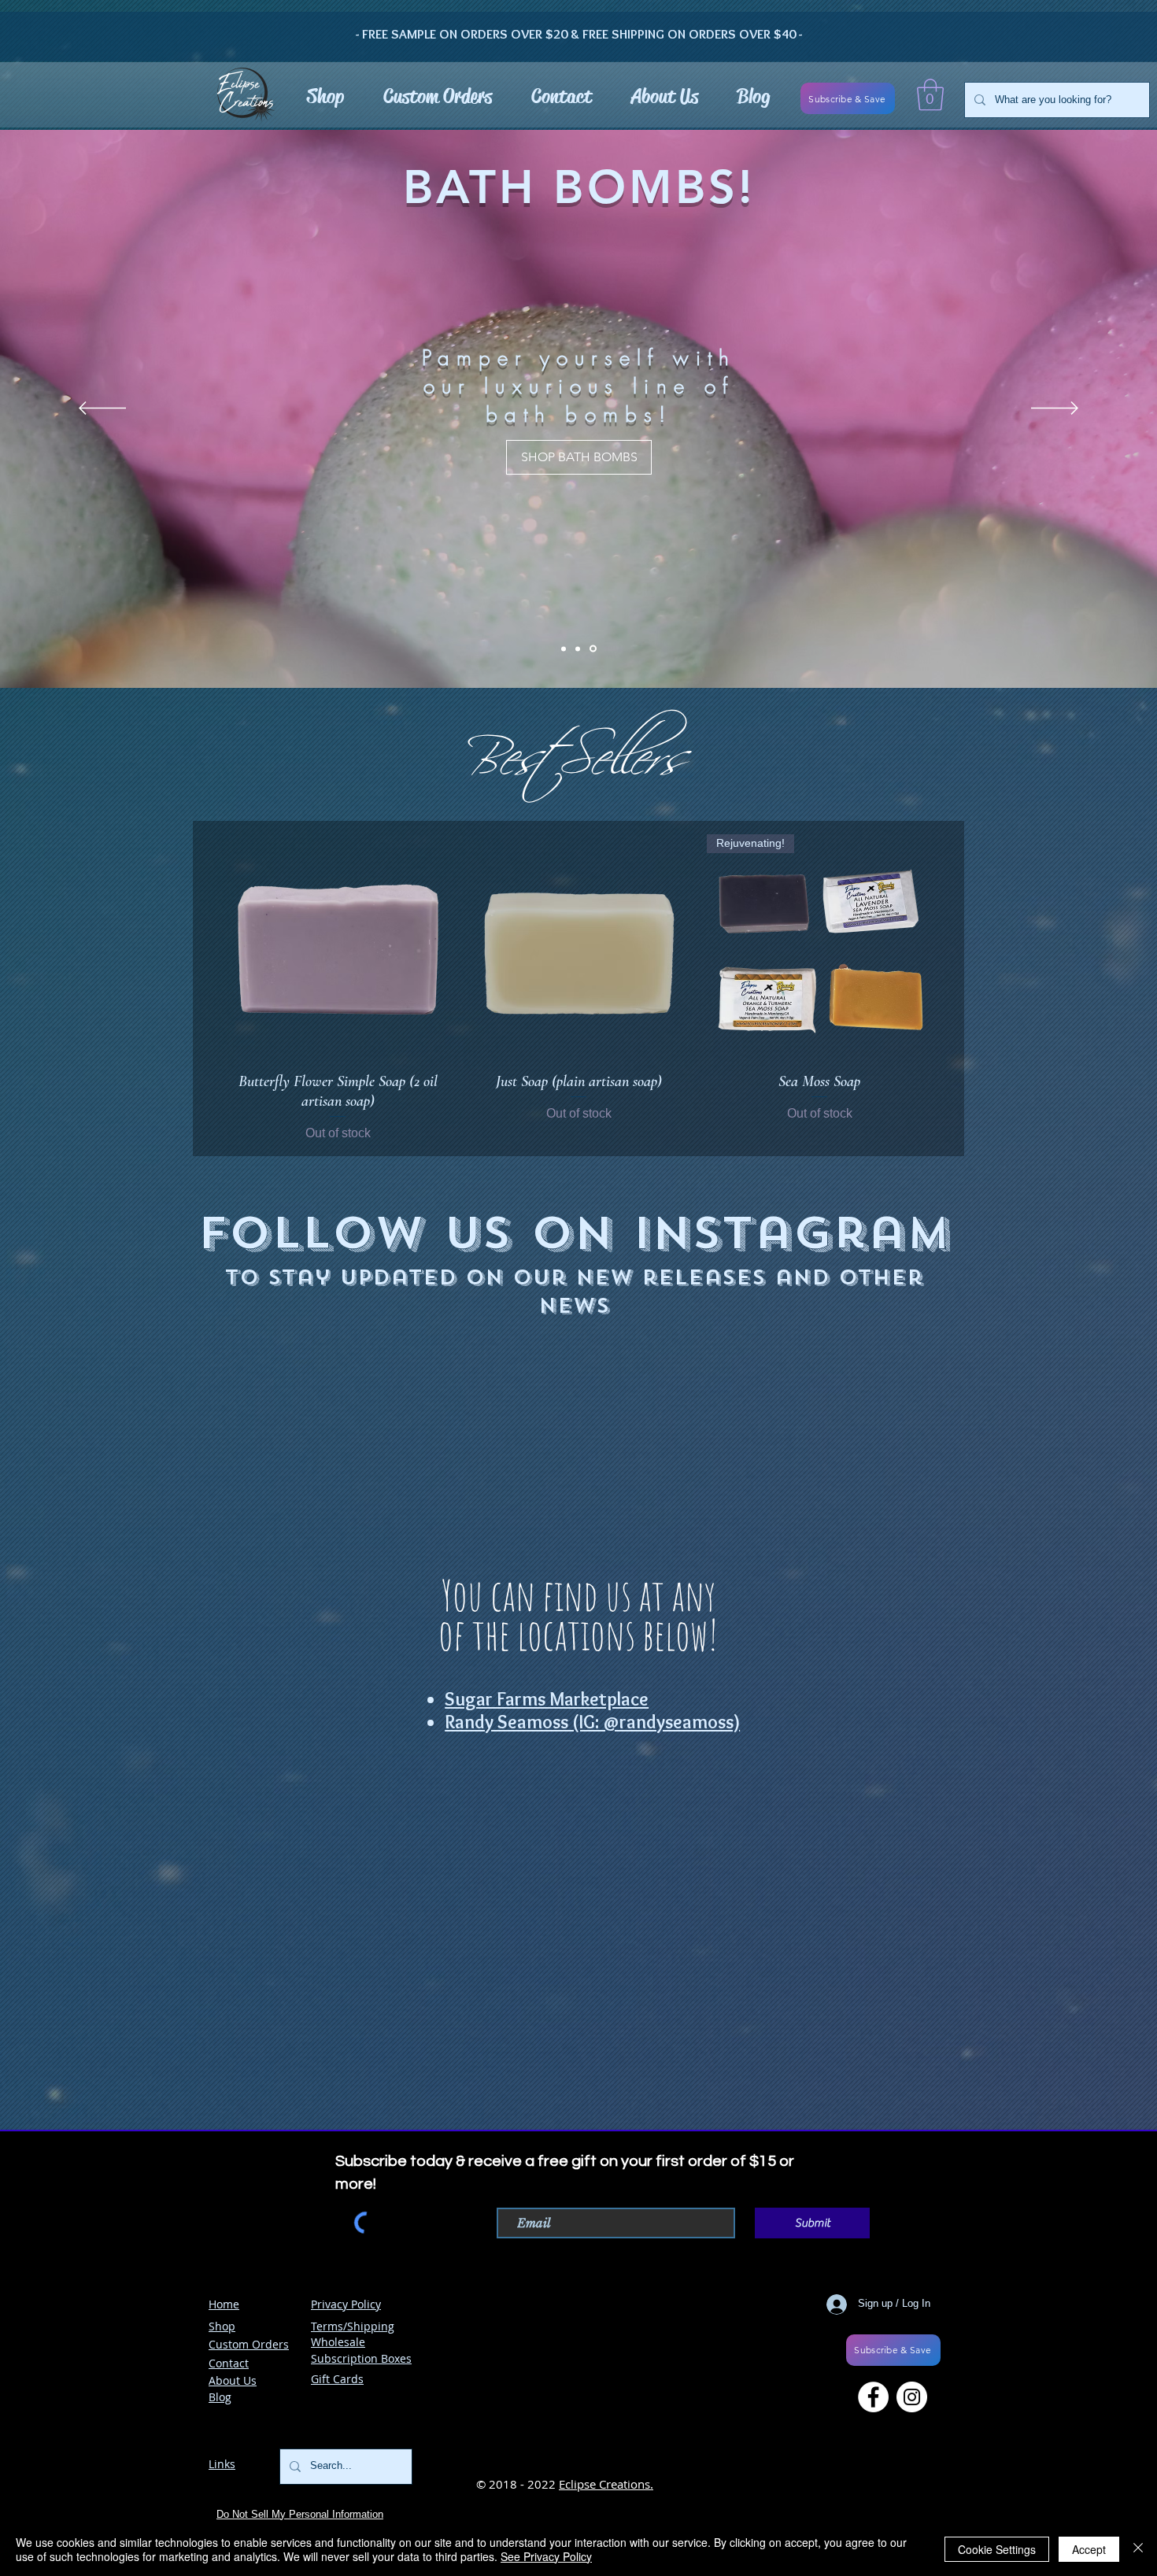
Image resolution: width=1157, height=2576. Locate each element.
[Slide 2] (579, 649)
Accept (1089, 2549)
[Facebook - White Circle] (873, 2476)
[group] (578, 989)
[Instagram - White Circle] (912, 2476)
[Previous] (102, 409)
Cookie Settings (997, 2549)
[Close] (1138, 2549)
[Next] (1055, 409)
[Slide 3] (594, 649)
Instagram (792, 1234)
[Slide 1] (564, 649)
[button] (930, 94)
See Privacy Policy (546, 2556)
